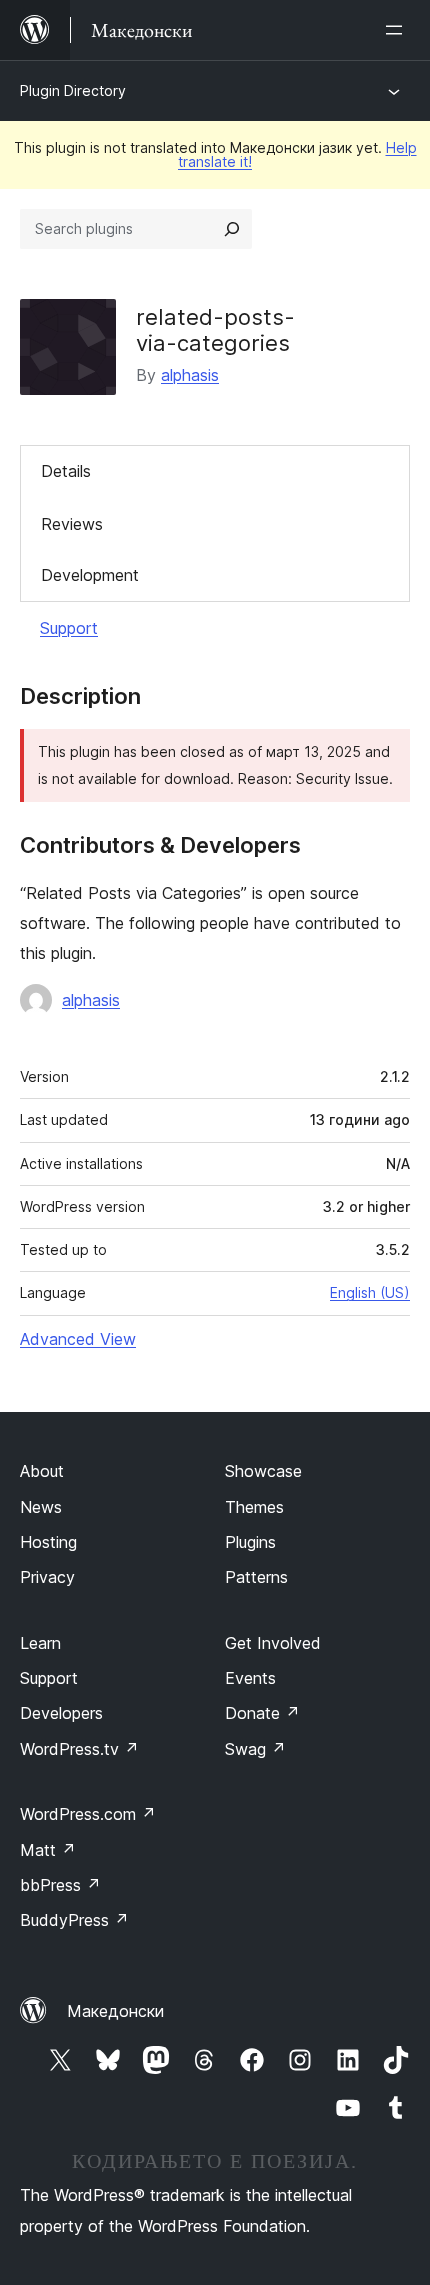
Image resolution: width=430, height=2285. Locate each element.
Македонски (115, 2011)
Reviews (72, 524)
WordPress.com (88, 1814)
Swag (255, 1749)
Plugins (250, 1542)
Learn (40, 1643)
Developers (61, 1713)
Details (66, 471)
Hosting (48, 1542)
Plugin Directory (73, 90)
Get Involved (273, 1643)
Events (250, 1678)
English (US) (370, 1292)
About (42, 1471)
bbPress (60, 1885)
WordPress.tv (79, 1749)
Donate (262, 1713)
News (41, 1507)
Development (90, 575)
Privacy (47, 1577)
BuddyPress (74, 1920)
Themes (254, 1507)
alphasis (190, 375)
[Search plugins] (232, 229)
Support (69, 628)
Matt (48, 1850)
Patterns (256, 1577)
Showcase (263, 1471)
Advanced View (78, 1339)
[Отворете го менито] (398, 30)
